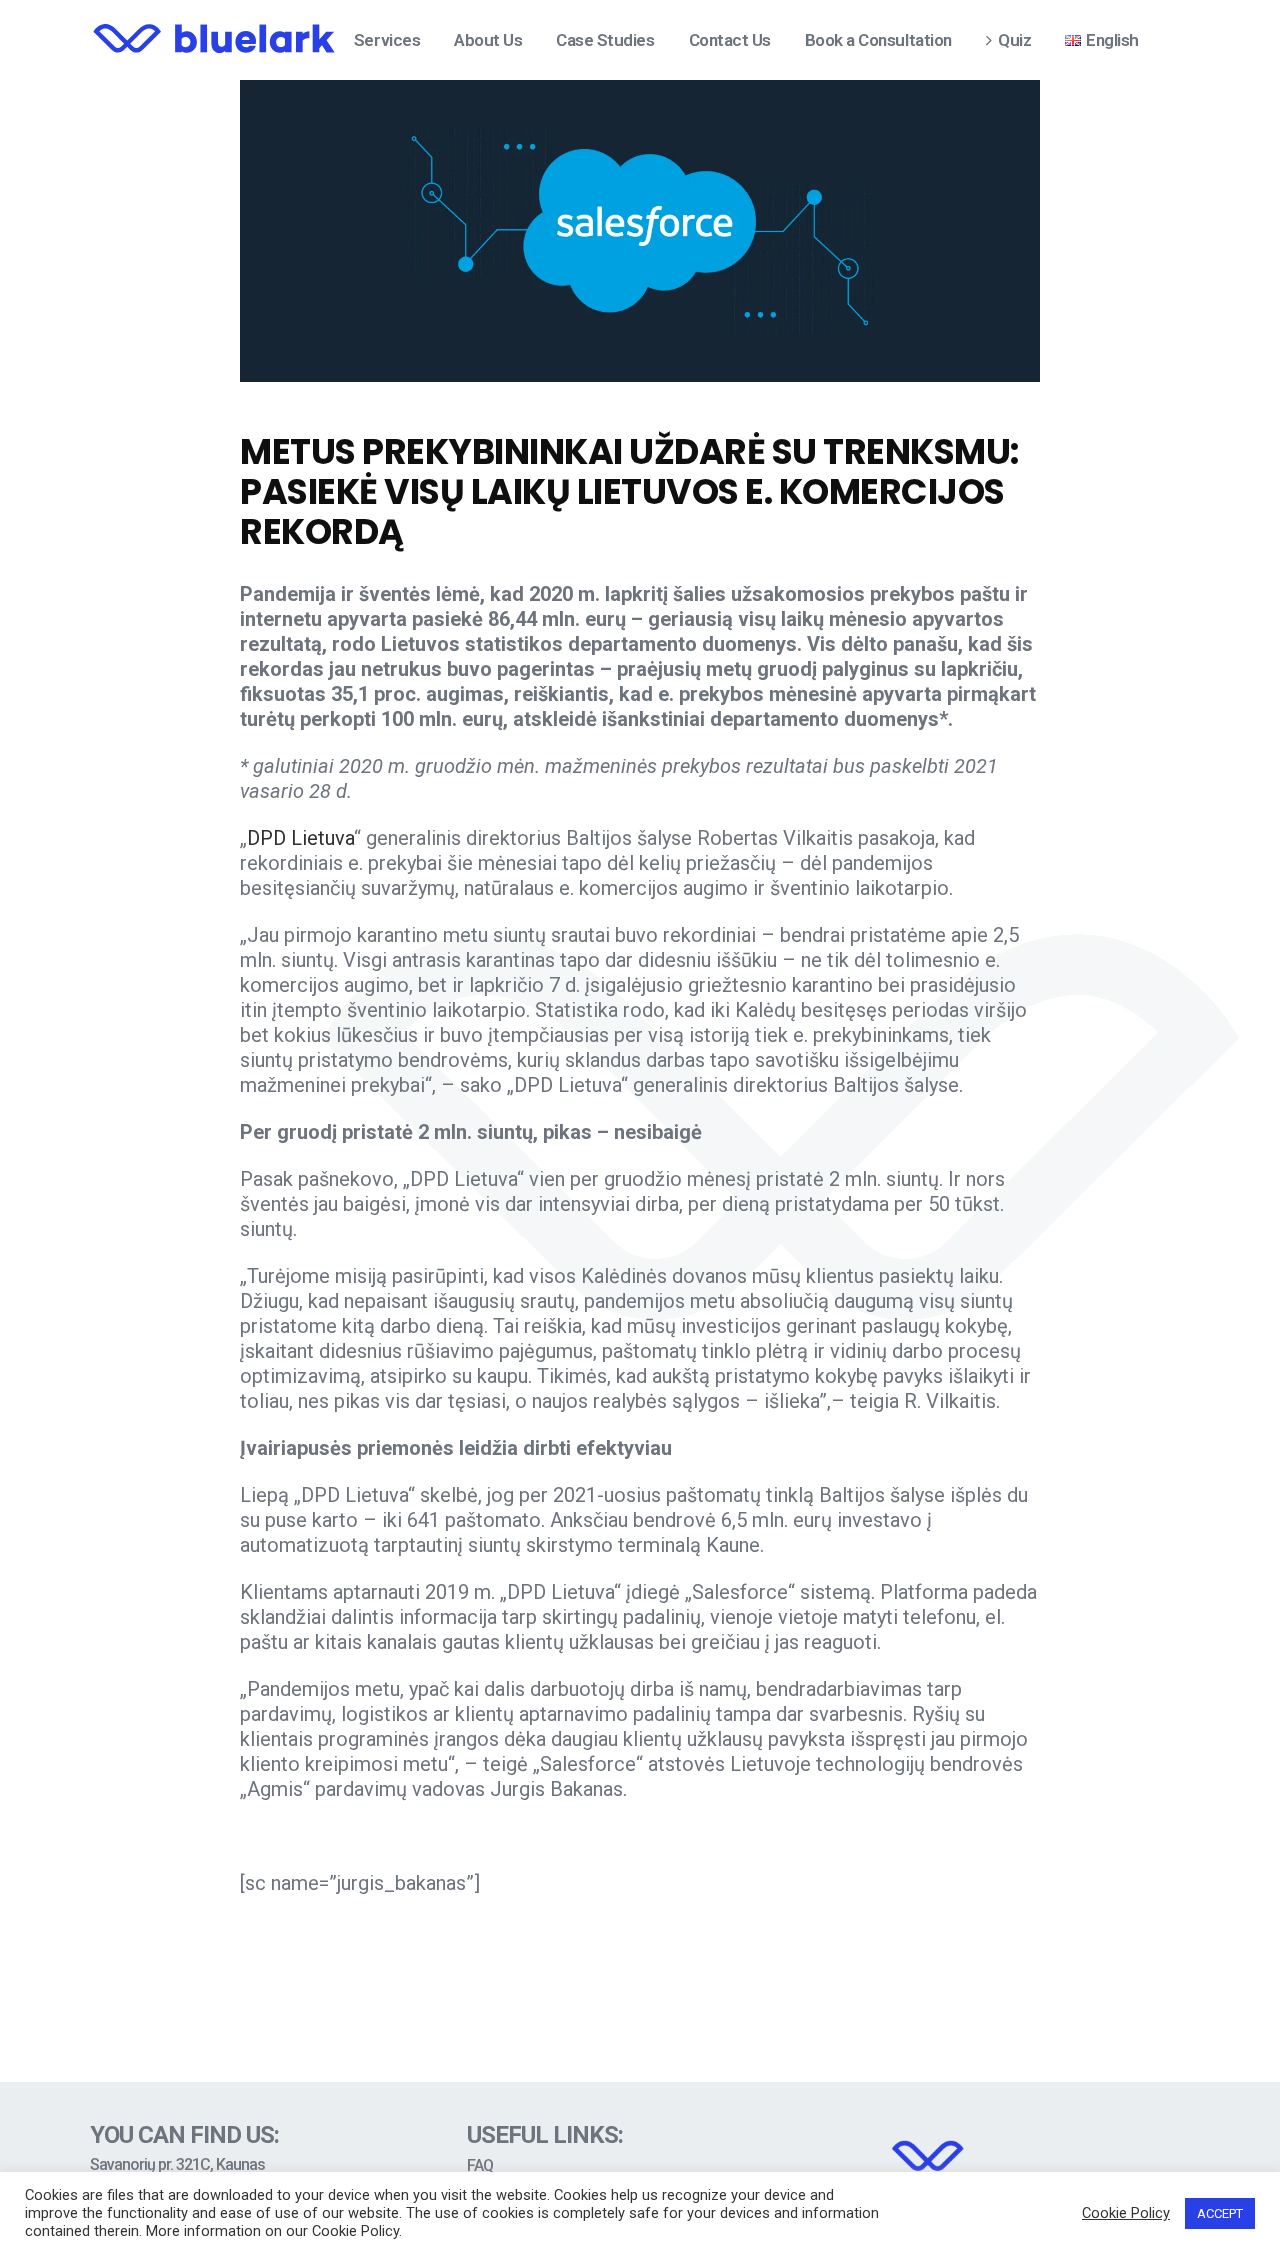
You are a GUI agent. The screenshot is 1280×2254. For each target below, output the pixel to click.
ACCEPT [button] (1220, 2213)
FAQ (480, 2166)
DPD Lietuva (300, 838)
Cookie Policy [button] (1126, 2213)
